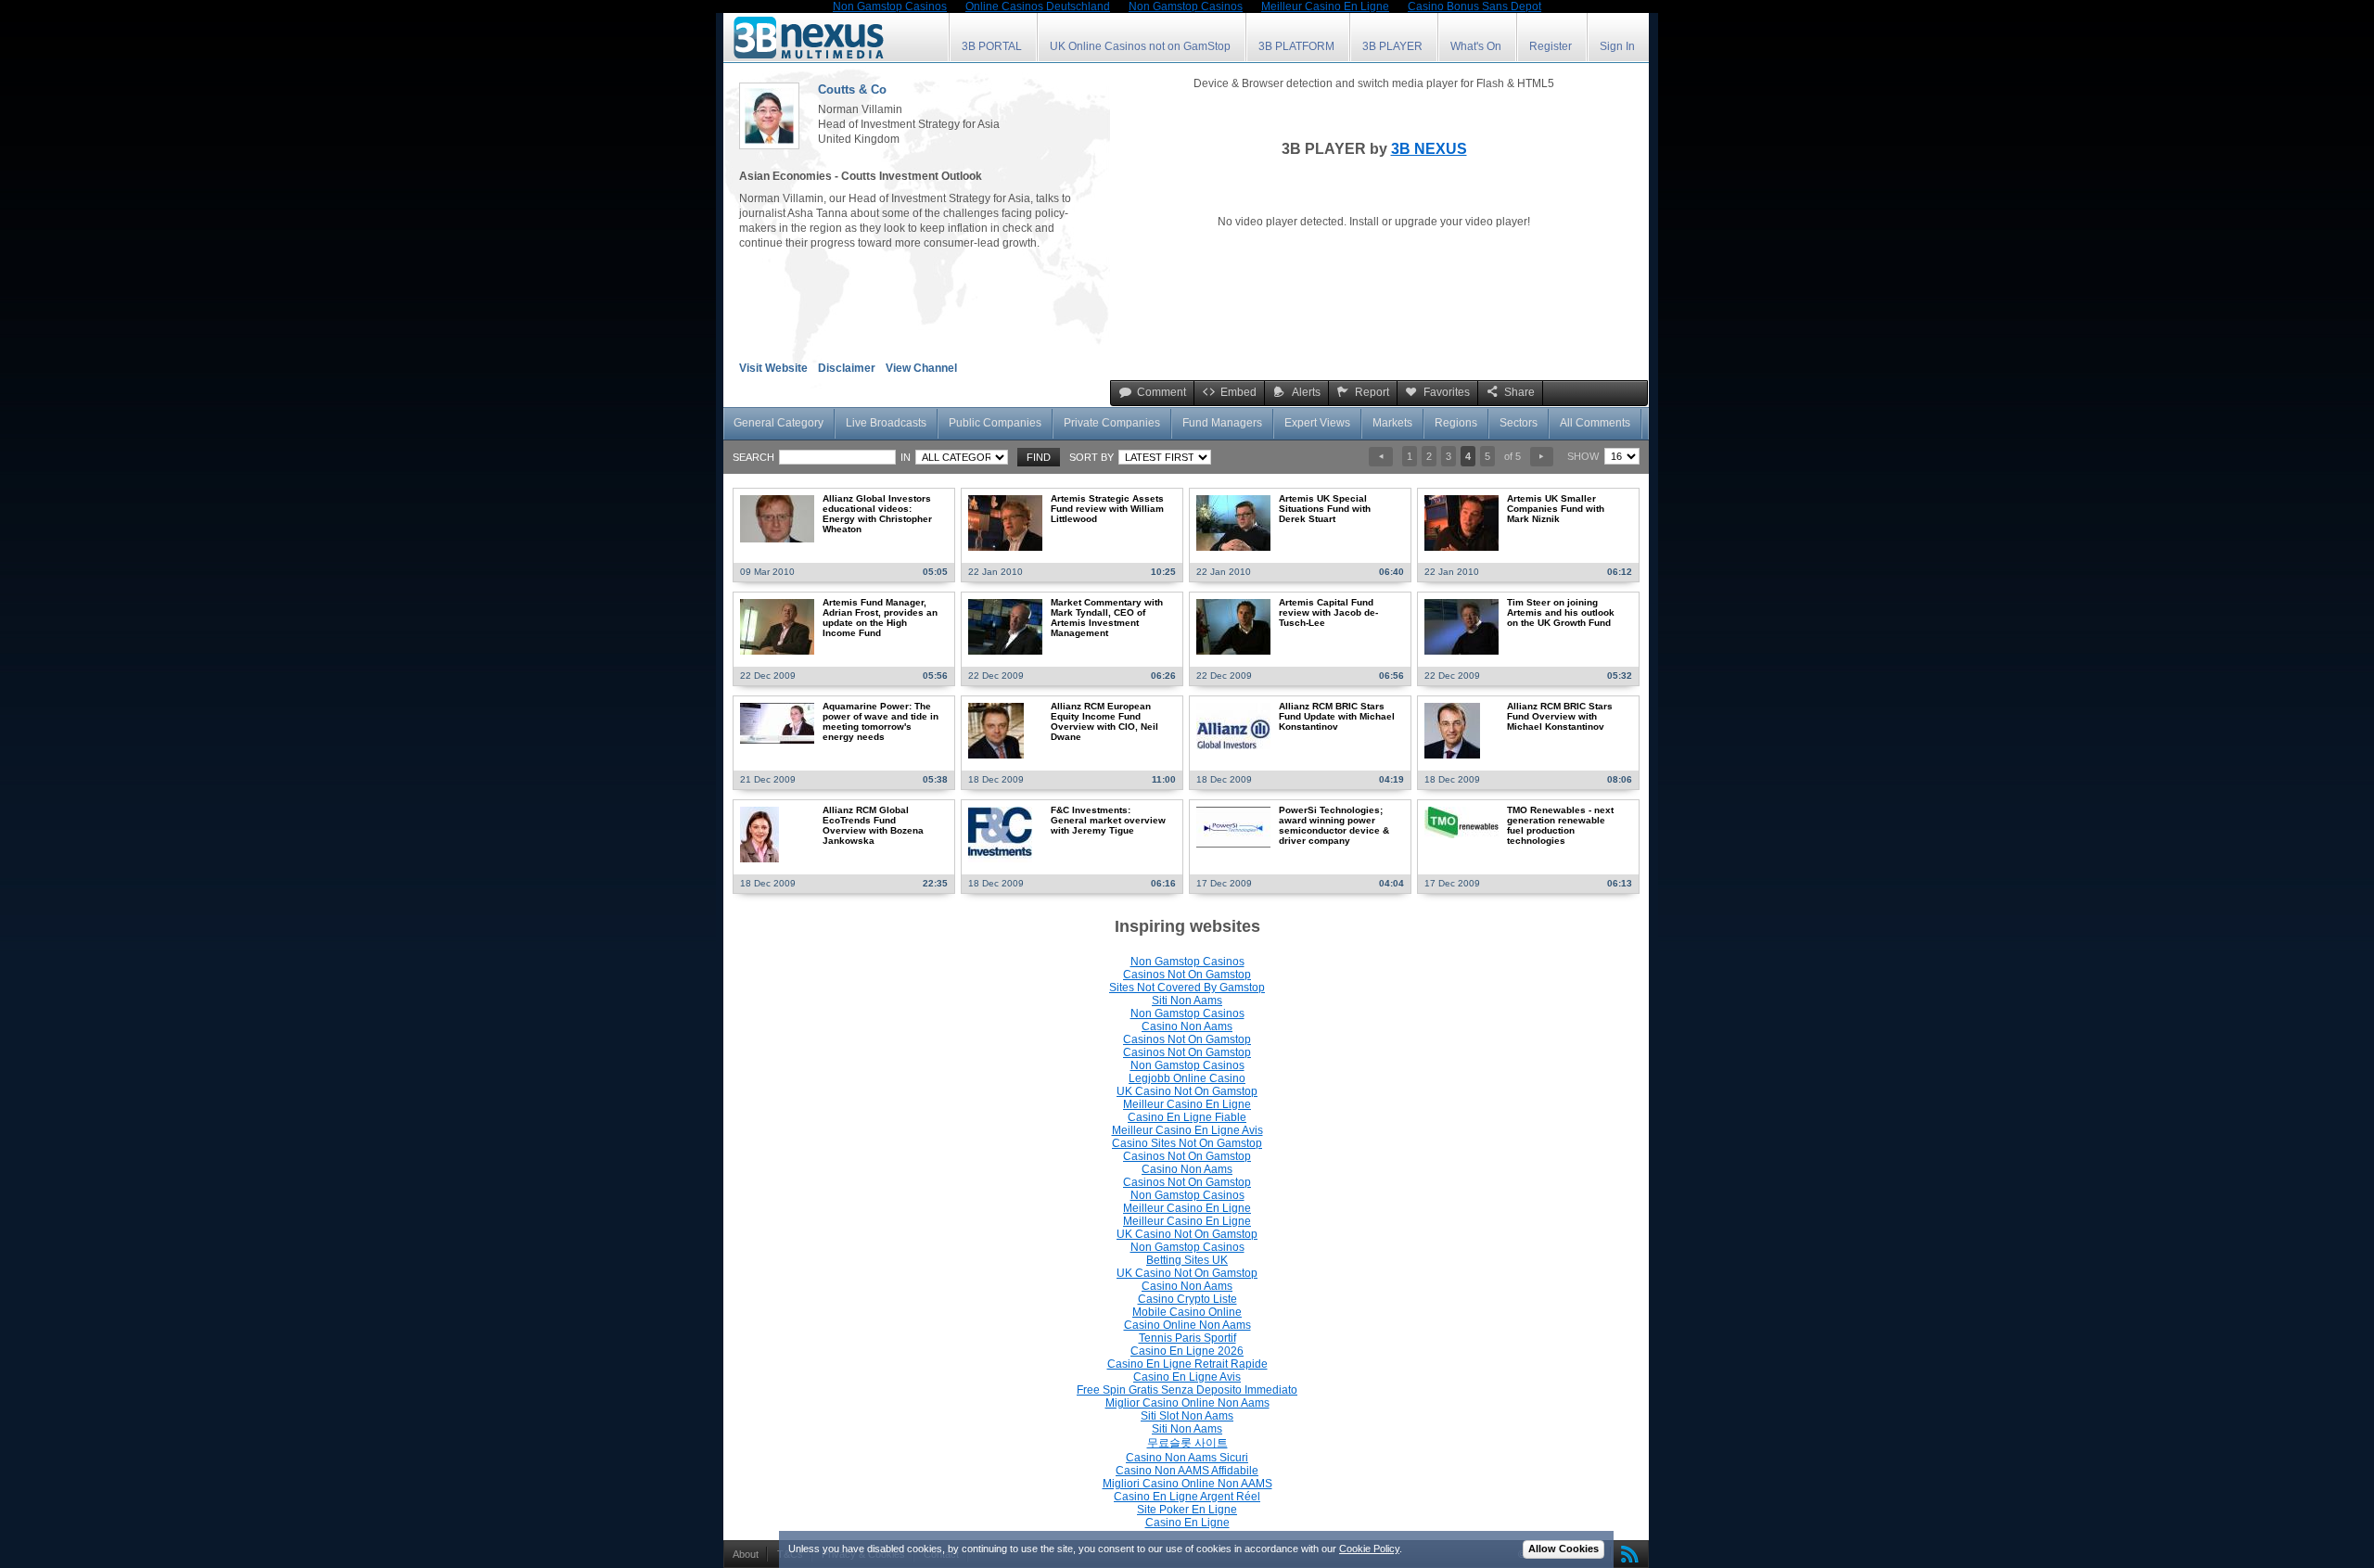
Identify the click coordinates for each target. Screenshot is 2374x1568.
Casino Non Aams (1187, 1026)
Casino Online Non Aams (1187, 1325)
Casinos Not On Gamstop (1187, 975)
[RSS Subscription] (1626, 1554)
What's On (1476, 46)
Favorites (1447, 392)
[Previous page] (1380, 457)
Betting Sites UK (1187, 1260)
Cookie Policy (1369, 1549)
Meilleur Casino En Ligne (1187, 1104)
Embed (1238, 392)
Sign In (1617, 46)
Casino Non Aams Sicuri (1187, 1458)
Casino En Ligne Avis (1187, 1377)
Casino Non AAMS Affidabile (1187, 1471)
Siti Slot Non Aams (1187, 1416)
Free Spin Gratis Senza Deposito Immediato (1187, 1390)
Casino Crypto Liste (1187, 1299)
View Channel (921, 368)
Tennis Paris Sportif (1187, 1338)
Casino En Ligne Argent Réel (1187, 1497)
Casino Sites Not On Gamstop (1187, 1143)
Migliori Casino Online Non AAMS (1187, 1484)
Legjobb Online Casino (1187, 1078)
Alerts (1306, 392)
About (746, 1554)
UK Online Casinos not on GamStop (1140, 46)
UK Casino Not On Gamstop (1187, 1091)
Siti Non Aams (1187, 1001)
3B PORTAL (992, 46)
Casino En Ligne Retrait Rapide (1187, 1364)
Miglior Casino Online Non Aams (1187, 1403)
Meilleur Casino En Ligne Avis (1187, 1130)
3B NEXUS (1429, 149)
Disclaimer (847, 368)
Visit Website (773, 368)
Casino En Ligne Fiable (1187, 1117)
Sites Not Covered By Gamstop (1187, 988)
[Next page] (1542, 457)
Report (1372, 392)
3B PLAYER (1392, 46)
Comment (1161, 392)
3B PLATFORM (1296, 46)
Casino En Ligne (1187, 1523)
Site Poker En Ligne (1187, 1510)
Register (1551, 46)
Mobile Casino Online (1187, 1312)
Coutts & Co (852, 89)
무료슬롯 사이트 (1187, 1443)
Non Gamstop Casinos (1187, 962)
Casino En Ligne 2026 (1187, 1351)
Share (1519, 392)
